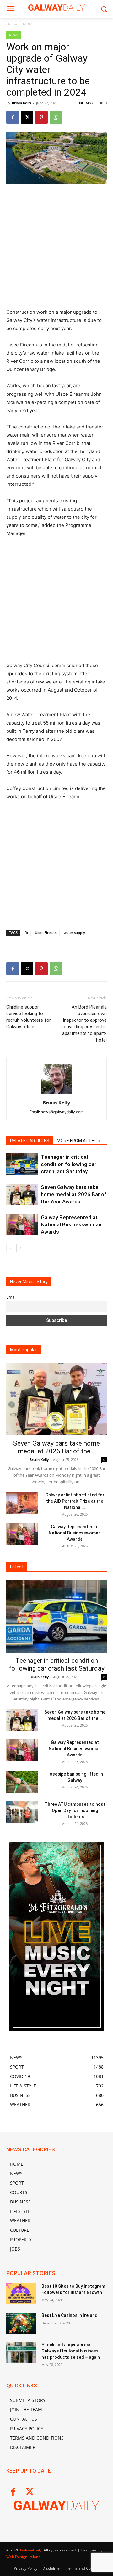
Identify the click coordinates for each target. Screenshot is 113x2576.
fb (26, 933)
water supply (74, 933)
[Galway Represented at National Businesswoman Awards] (22, 1225)
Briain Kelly (22, 103)
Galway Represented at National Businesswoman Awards (71, 1224)
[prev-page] (10, 1248)
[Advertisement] (56, 249)
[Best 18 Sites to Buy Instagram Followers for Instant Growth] (21, 2294)
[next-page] (20, 1248)
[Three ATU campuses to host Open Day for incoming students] (22, 1812)
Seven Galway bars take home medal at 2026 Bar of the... (56, 1447)
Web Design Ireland (23, 2557)
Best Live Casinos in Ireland (70, 2315)
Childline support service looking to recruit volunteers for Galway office (29, 1017)
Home (12, 24)
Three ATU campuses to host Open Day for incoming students (75, 1810)
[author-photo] (56, 1094)
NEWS (28, 24)
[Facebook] (13, 117)
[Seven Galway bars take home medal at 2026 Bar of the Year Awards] (22, 1194)
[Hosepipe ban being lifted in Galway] (22, 1782)
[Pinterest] (41, 117)
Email (11, 1297)
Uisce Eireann (46, 933)
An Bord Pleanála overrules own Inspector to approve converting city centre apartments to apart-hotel (84, 1023)
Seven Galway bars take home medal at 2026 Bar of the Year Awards (74, 1194)
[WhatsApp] (56, 117)
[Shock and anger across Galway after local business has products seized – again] (21, 2352)
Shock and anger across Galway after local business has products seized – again (71, 2351)
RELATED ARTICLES (30, 1141)
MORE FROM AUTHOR (79, 1141)
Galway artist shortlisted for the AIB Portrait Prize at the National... (75, 1501)
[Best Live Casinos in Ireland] (21, 2323)
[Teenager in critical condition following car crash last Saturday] (22, 1164)
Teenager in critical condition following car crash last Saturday (69, 1164)
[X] (27, 117)
